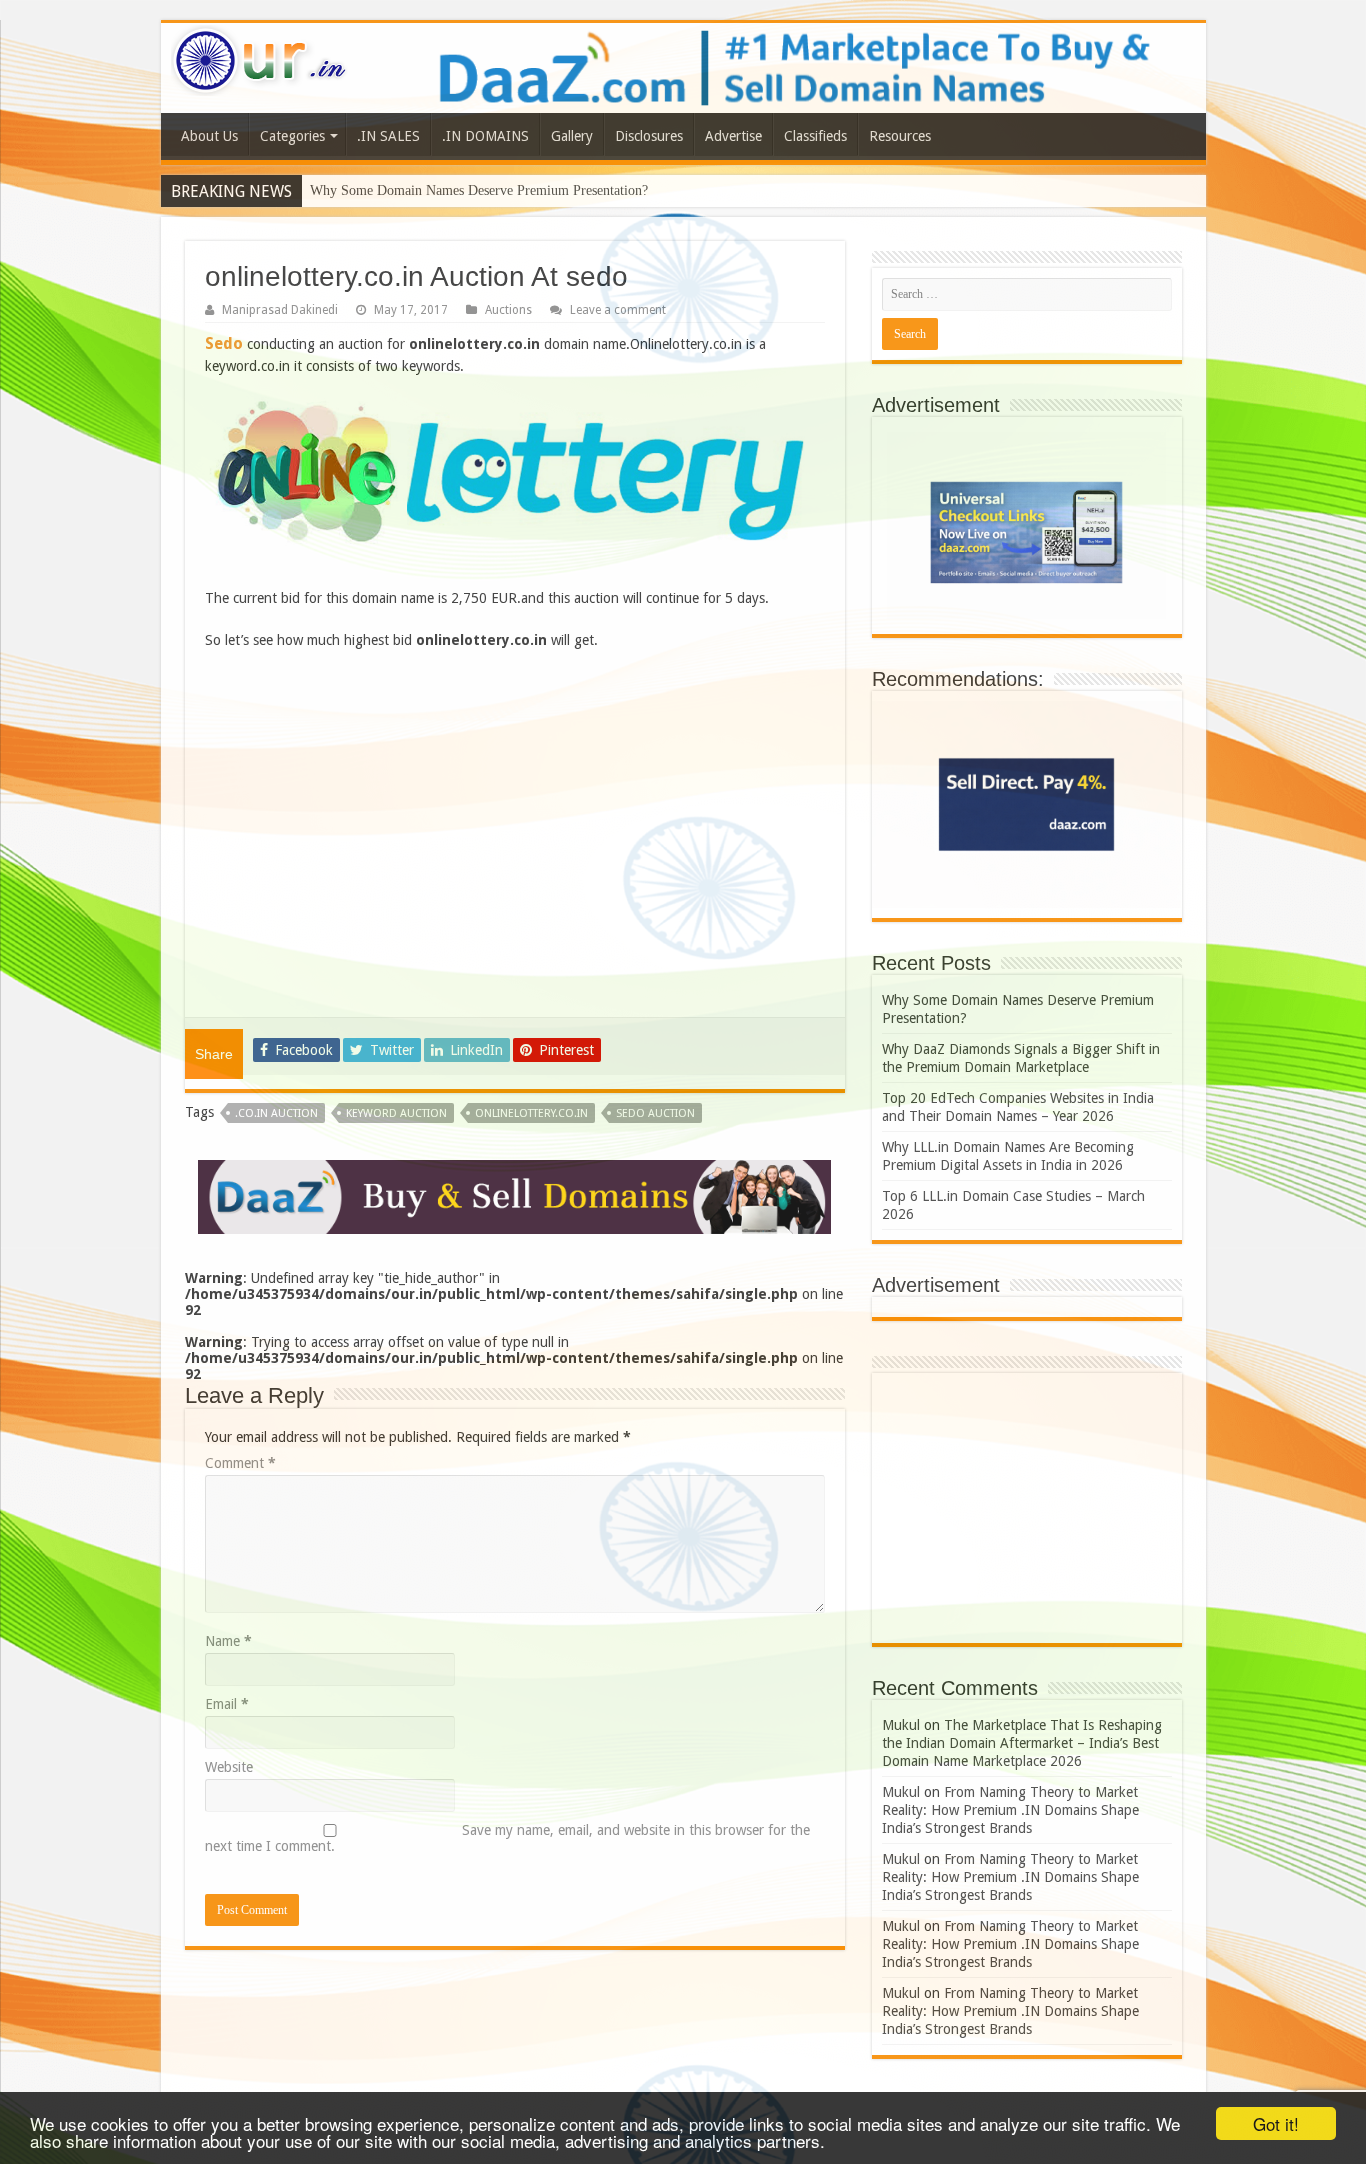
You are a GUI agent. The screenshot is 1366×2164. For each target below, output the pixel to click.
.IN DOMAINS (485, 136)
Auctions (508, 310)
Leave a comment (618, 310)
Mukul (901, 1725)
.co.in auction (276, 1113)
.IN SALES (388, 136)
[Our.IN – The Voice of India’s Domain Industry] (260, 57)
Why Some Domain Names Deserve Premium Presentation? (479, 190)
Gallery (572, 136)
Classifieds (815, 136)
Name (228, 1641)
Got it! (1276, 2123)
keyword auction (396, 1113)
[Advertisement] (515, 835)
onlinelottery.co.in (531, 1113)
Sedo (224, 343)
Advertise (733, 136)
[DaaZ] (514, 1196)
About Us (209, 136)
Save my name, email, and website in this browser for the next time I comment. (507, 1838)
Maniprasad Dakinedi (280, 310)
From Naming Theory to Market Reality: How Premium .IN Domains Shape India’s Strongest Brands (1010, 1810)
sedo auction (655, 1113)
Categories (292, 136)
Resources (900, 136)
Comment (240, 1463)
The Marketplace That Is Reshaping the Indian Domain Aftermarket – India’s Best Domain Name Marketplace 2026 (1022, 1743)
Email (227, 1704)
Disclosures (649, 136)
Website (229, 1767)
